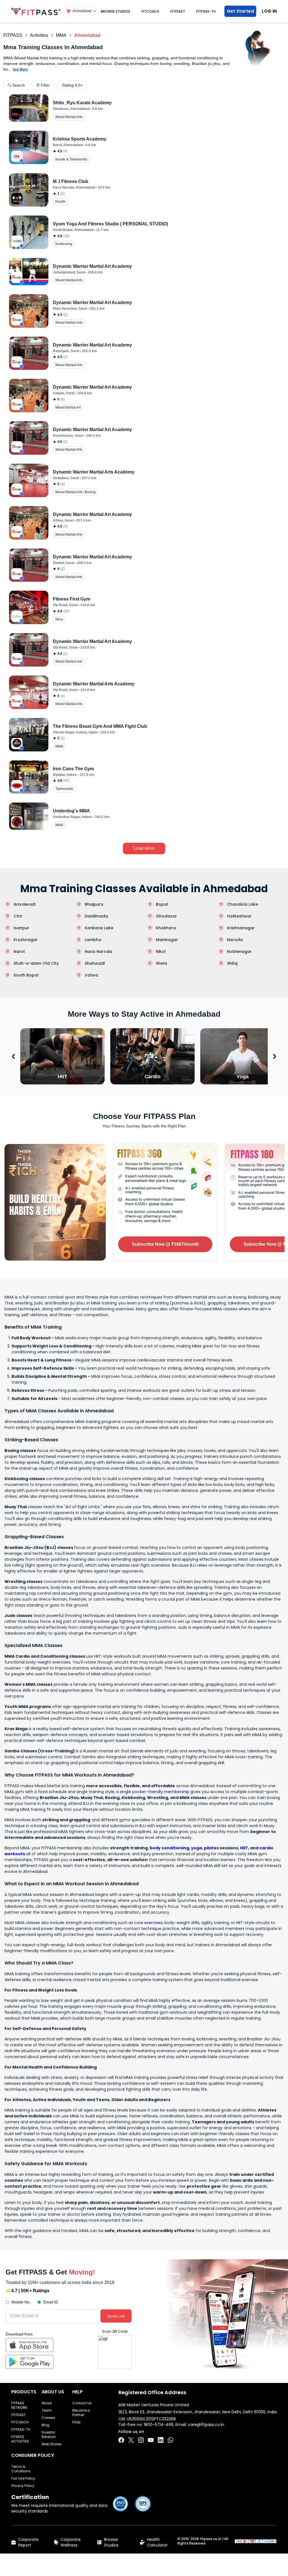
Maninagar (167, 940)
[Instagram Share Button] (141, 2440)
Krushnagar (26, 940)
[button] (81, 11)
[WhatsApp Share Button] (170, 2440)
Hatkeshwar (239, 916)
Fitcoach (150, 11)
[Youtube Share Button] (151, 2440)
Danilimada (96, 916)
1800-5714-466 (159, 2425)
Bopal (162, 904)
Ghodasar (166, 916)
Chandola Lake (242, 904)
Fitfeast (178, 11)
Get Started (240, 11)
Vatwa (91, 975)
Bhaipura (94, 904)
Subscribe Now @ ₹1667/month (165, 1244)
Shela (161, 963)
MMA (61, 35)
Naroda (235, 940)
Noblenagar (239, 951)
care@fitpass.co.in (206, 2425)
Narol (19, 951)
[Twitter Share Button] (131, 2440)
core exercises (148, 1923)
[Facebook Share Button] (121, 2440)
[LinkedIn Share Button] (161, 2440)
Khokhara (166, 928)
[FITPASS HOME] (36, 11)
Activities (39, 35)
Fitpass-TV (206, 11)
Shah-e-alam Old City (36, 963)
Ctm (18, 916)
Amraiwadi (24, 904)
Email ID (51, 2302)
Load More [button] (144, 848)
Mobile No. (21, 2302)
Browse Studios (115, 11)
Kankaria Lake (99, 928)
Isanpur (21, 928)
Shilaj (232, 963)
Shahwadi (95, 963)
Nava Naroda (98, 951)
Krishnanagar (241, 928)
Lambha (93, 940)
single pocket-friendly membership (155, 1792)
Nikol (161, 951)
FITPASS (13, 35)
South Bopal (26, 975)
